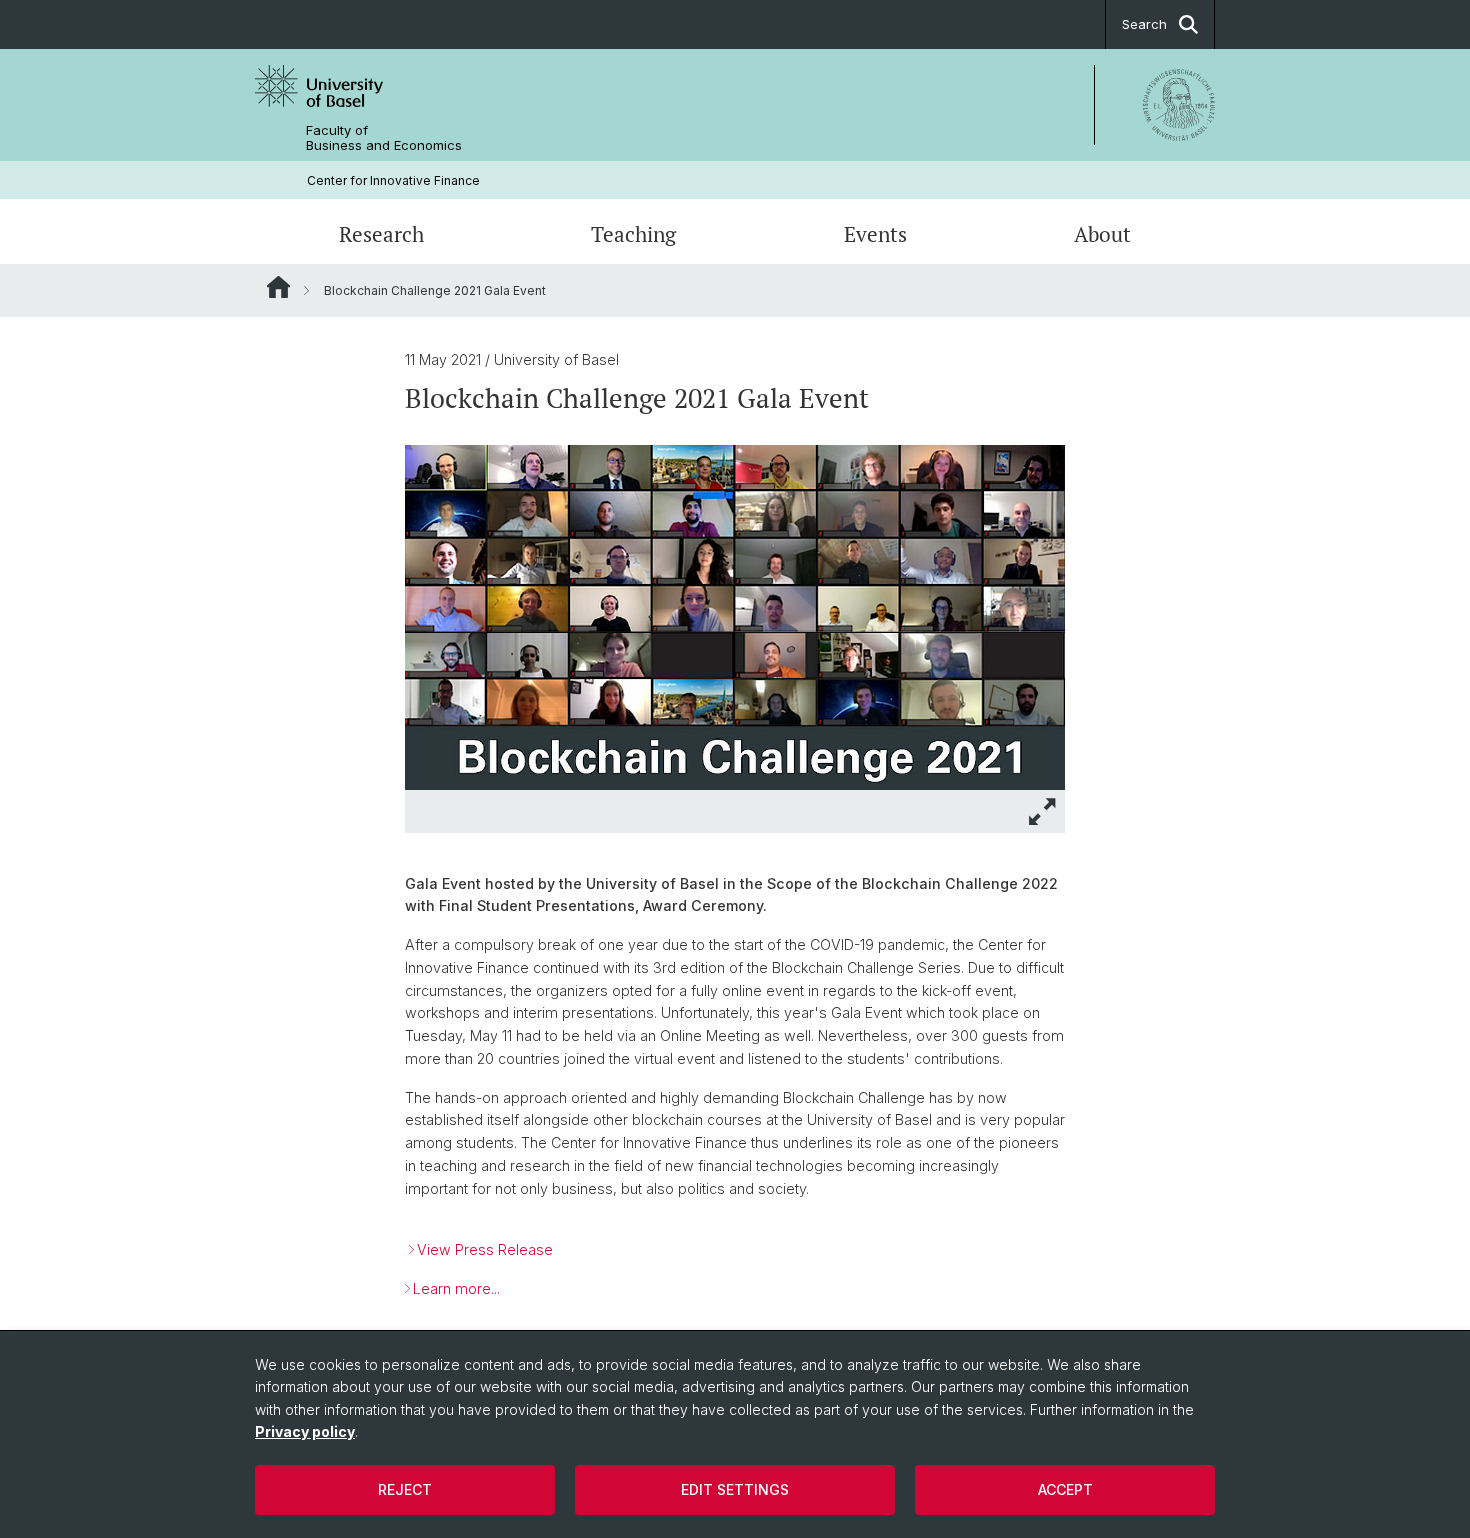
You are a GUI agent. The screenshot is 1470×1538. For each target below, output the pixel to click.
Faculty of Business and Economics (384, 138)
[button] (1043, 811)
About (1102, 234)
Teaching (633, 234)
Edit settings (735, 1489)
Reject (405, 1489)
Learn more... (456, 1288)
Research (381, 234)
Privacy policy (305, 1431)
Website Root (278, 287)
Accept (1065, 1489)
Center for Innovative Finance (393, 180)
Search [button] (1144, 24)
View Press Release (485, 1249)
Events (875, 234)
